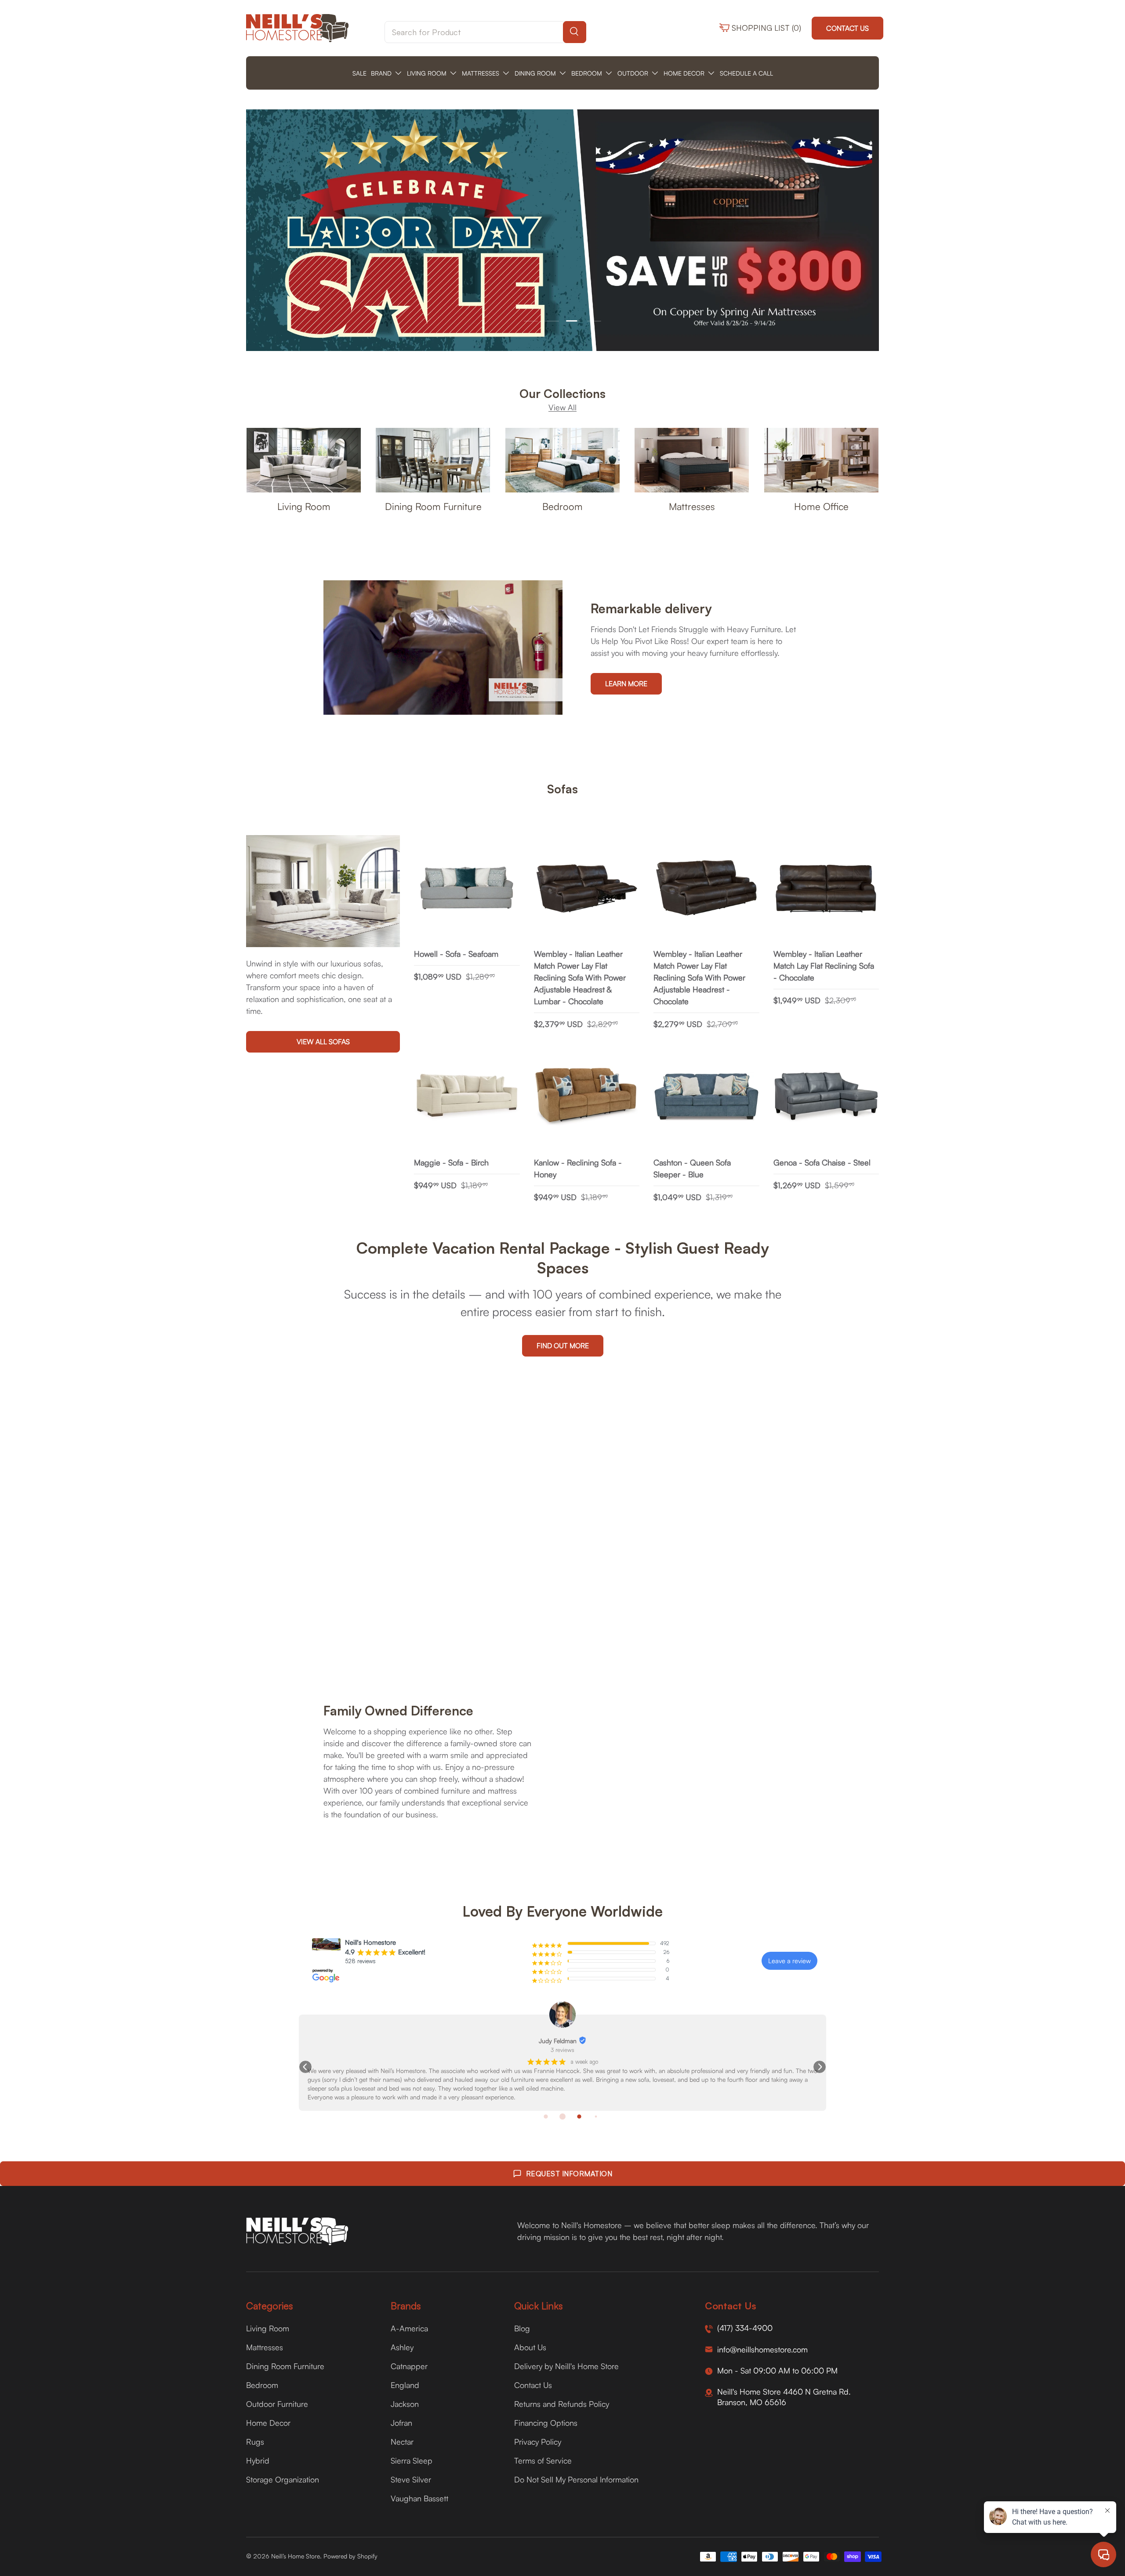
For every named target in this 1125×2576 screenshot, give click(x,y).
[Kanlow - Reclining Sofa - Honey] (587, 1097)
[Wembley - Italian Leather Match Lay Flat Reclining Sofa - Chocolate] (826, 888)
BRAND (381, 73)
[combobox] (485, 32)
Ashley (402, 2347)
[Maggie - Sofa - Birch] (467, 1097)
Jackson (405, 2404)
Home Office (821, 506)
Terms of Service (543, 2460)
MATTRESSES (481, 73)
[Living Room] (304, 460)
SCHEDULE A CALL (746, 73)
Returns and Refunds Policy (562, 2404)
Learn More (626, 684)
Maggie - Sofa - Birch (451, 1162)
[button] (305, 2067)
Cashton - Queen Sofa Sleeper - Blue (692, 1168)
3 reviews (348, 2050)
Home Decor (268, 2423)
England (405, 2385)
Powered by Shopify (350, 2556)
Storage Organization (283, 2479)
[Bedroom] (562, 460)
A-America (409, 2328)
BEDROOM (587, 73)
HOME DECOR (684, 73)
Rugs (255, 2442)
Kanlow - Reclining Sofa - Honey (578, 1168)
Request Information (569, 2174)
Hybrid (258, 2460)
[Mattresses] (692, 460)
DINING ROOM (535, 73)
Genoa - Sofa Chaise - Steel (822, 1162)
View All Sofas (323, 1042)
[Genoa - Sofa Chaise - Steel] (826, 1097)
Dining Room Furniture (433, 506)
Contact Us (847, 28)
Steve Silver (411, 2479)
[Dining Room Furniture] (433, 460)
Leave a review (789, 1961)
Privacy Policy (538, 2442)
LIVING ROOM (427, 73)
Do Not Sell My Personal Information (576, 2479)
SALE (359, 73)
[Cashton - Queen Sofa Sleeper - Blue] (706, 1097)
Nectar (402, 2442)
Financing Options (546, 2423)
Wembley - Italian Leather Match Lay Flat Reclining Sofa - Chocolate (824, 966)
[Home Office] (821, 460)
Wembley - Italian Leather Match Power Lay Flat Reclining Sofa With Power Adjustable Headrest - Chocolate (699, 977)
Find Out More (563, 1346)
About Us (530, 2347)
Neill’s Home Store (296, 2556)
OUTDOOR (633, 73)
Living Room (304, 506)
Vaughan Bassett (419, 2498)
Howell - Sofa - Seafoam (456, 954)
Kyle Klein (343, 2041)
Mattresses (692, 506)
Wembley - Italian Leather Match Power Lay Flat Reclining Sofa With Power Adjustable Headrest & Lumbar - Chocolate (580, 977)
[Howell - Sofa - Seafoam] (467, 888)
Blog (522, 2328)
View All (562, 407)
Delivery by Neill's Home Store (566, 2366)
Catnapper (409, 2366)
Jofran (401, 2423)
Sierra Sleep (412, 2460)
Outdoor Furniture (277, 2404)
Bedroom (562, 506)
